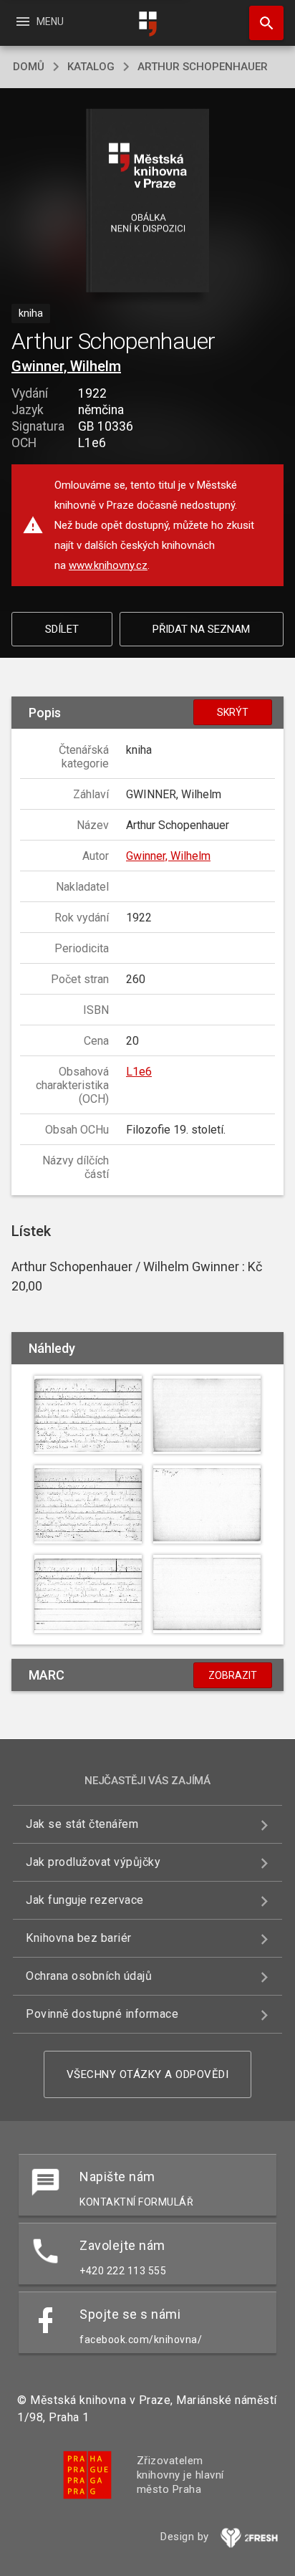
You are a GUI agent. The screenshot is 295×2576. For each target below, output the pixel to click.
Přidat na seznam (201, 629)
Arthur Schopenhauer (203, 67)
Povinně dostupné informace (102, 2014)
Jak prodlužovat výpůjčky (93, 1862)
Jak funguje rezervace (85, 1900)
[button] (148, 202)
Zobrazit (233, 1675)
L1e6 (139, 1072)
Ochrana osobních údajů (89, 1976)
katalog (91, 67)
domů (29, 67)
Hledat (261, 23)
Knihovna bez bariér (79, 1938)
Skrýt (233, 712)
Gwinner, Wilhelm (66, 366)
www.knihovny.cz (108, 565)
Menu (39, 21)
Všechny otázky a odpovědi (148, 2074)
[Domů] (147, 24)
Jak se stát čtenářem (82, 1824)
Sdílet (62, 629)
